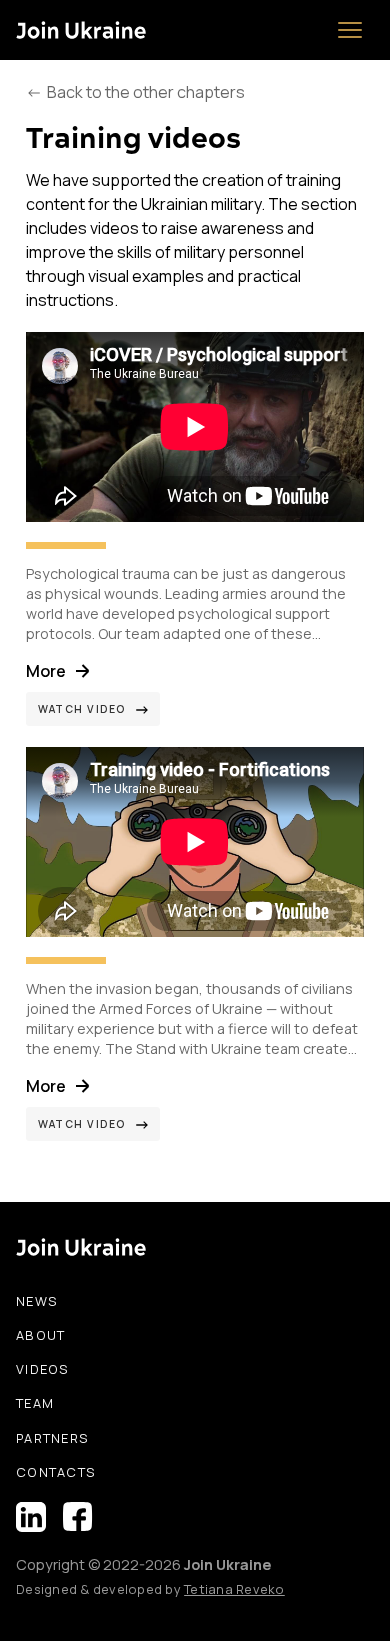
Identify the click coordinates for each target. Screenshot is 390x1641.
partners (52, 1438)
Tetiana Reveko (234, 1589)
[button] (350, 30)
